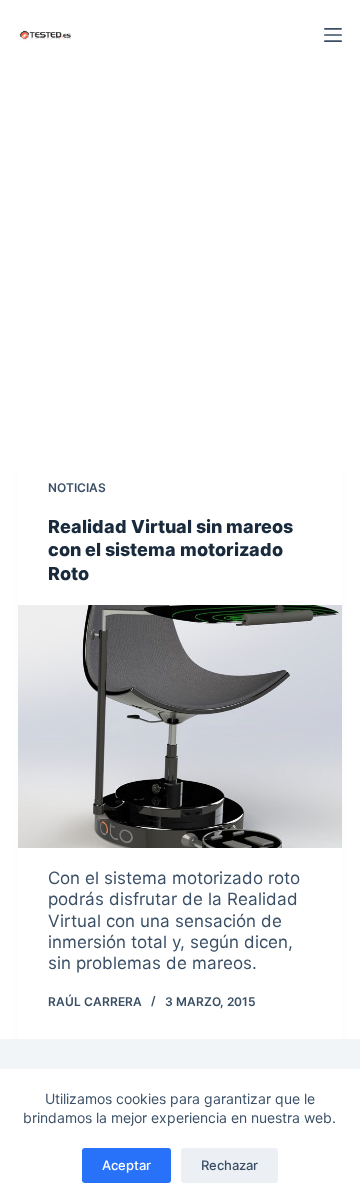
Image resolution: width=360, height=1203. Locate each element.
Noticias (77, 487)
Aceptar (126, 1165)
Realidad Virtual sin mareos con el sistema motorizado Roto (170, 550)
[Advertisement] (180, 260)
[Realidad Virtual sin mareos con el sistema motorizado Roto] (180, 726)
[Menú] (333, 35)
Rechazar (229, 1165)
